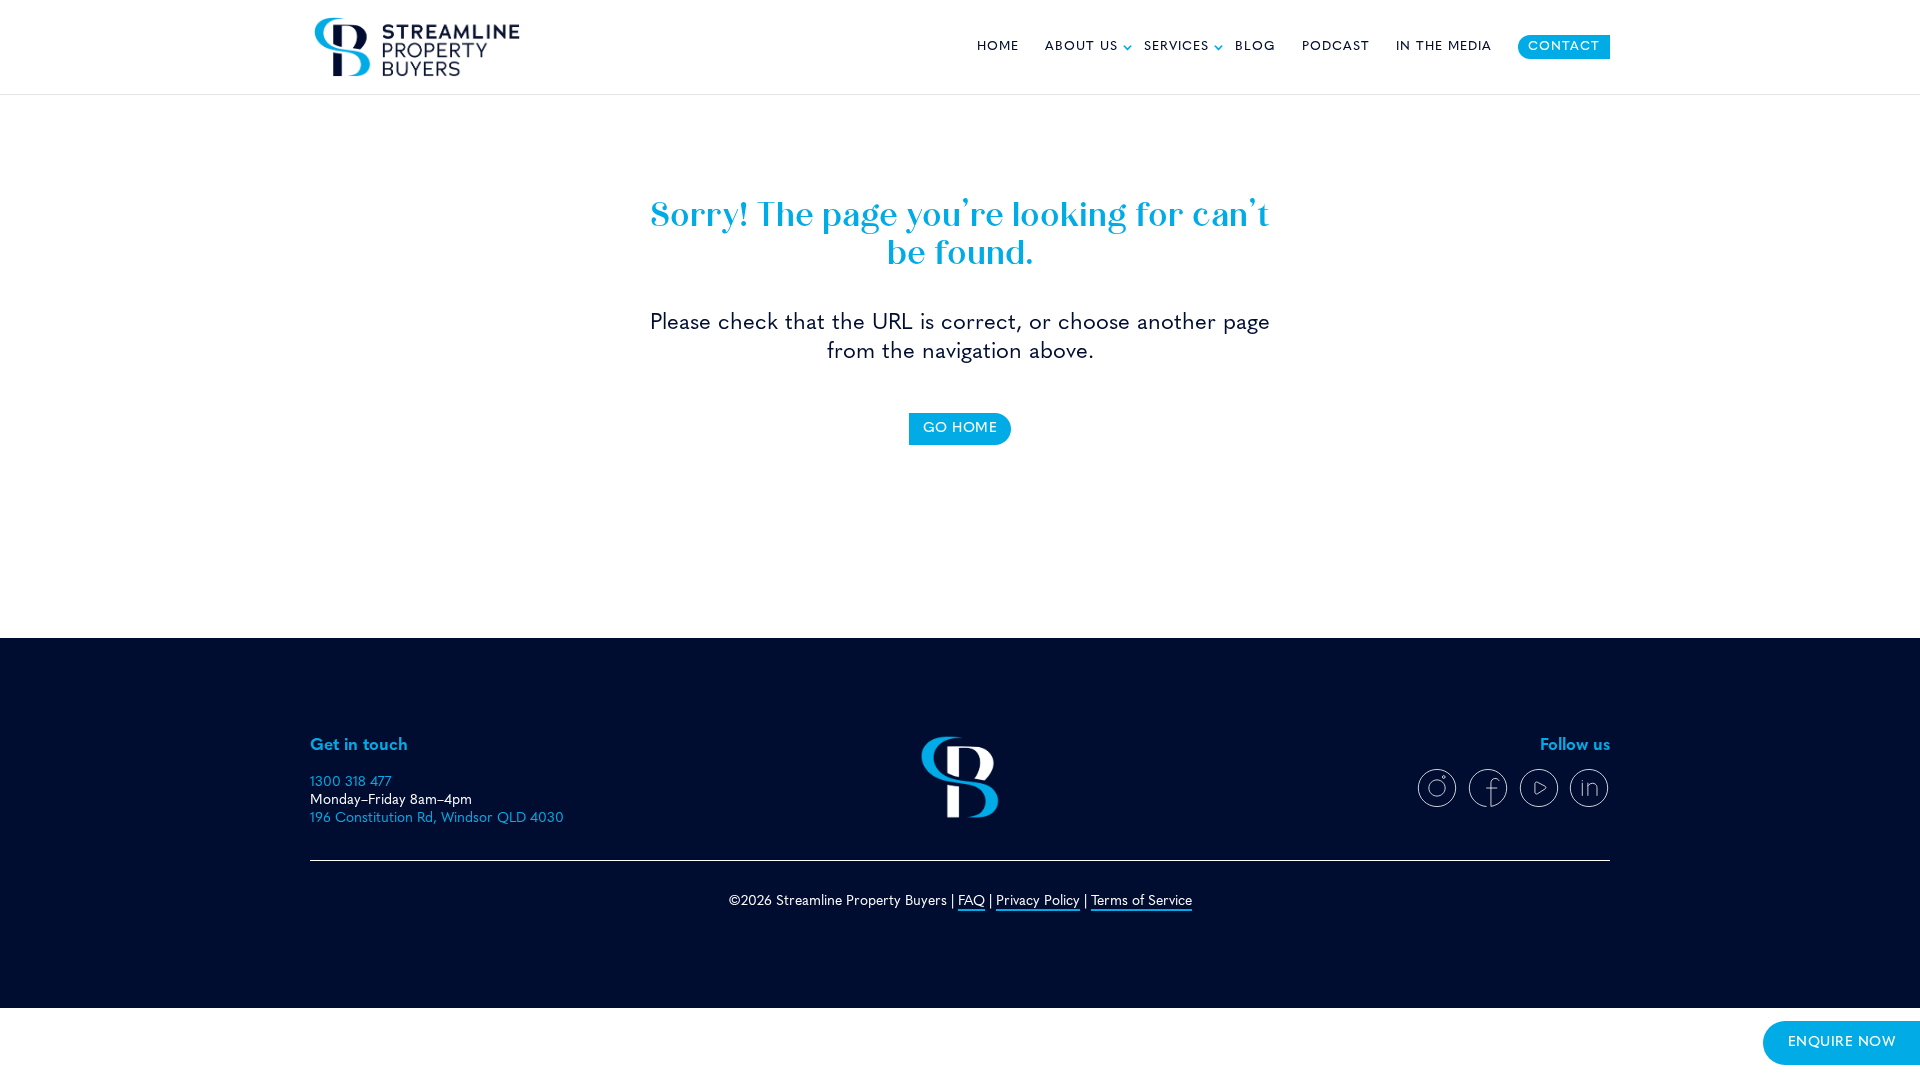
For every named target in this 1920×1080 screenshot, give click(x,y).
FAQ (971, 901)
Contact (1564, 47)
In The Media (1444, 47)
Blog (1255, 47)
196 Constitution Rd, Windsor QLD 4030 (437, 818)
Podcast (1336, 47)
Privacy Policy (1038, 901)
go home (960, 428)
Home (998, 47)
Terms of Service (1141, 901)
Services (1176, 47)
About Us (1081, 47)
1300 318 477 (350, 782)
